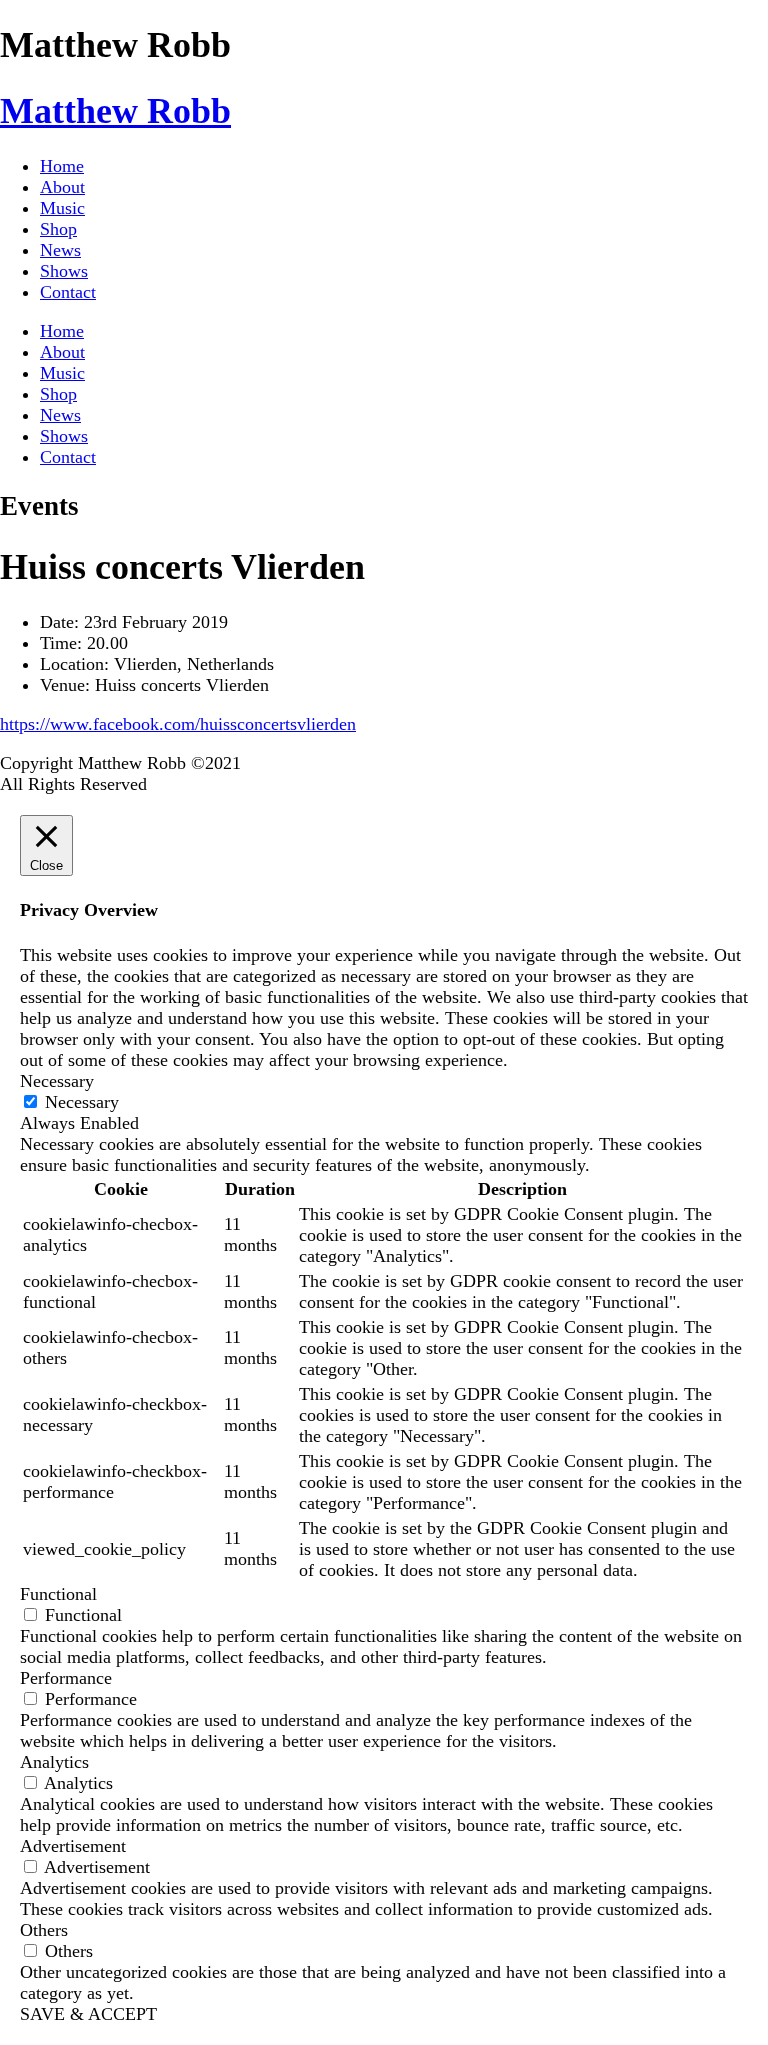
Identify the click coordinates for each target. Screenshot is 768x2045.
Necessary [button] (57, 1081)
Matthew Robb (115, 111)
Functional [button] (58, 1594)
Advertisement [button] (73, 1846)
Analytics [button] (54, 1762)
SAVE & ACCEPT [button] (88, 2014)
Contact (68, 292)
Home (62, 166)
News (60, 250)
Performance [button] (66, 1678)
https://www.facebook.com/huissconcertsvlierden (178, 724)
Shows (64, 271)
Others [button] (44, 1930)
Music (62, 208)
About (62, 187)
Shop (58, 229)
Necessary (82, 1102)
